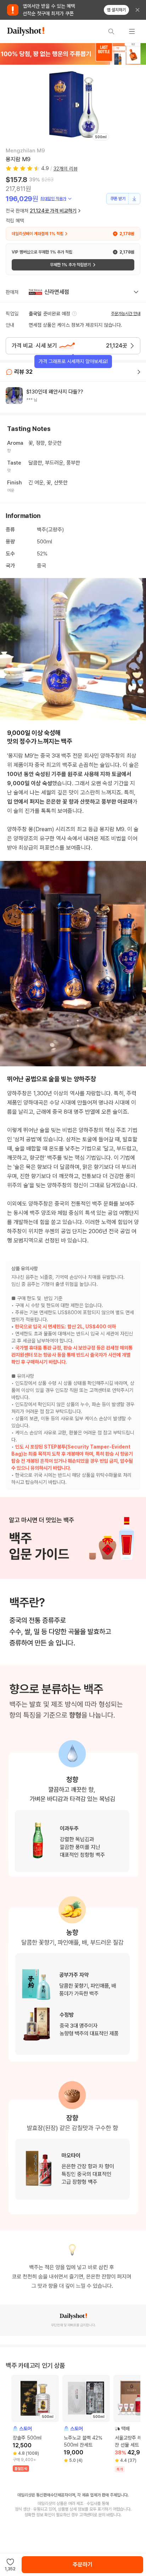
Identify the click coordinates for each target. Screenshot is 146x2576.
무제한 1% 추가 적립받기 (70, 265)
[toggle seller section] (136, 292)
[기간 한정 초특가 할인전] (73, 54)
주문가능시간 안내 (126, 314)
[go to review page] (139, 372)
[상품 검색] (111, 31)
